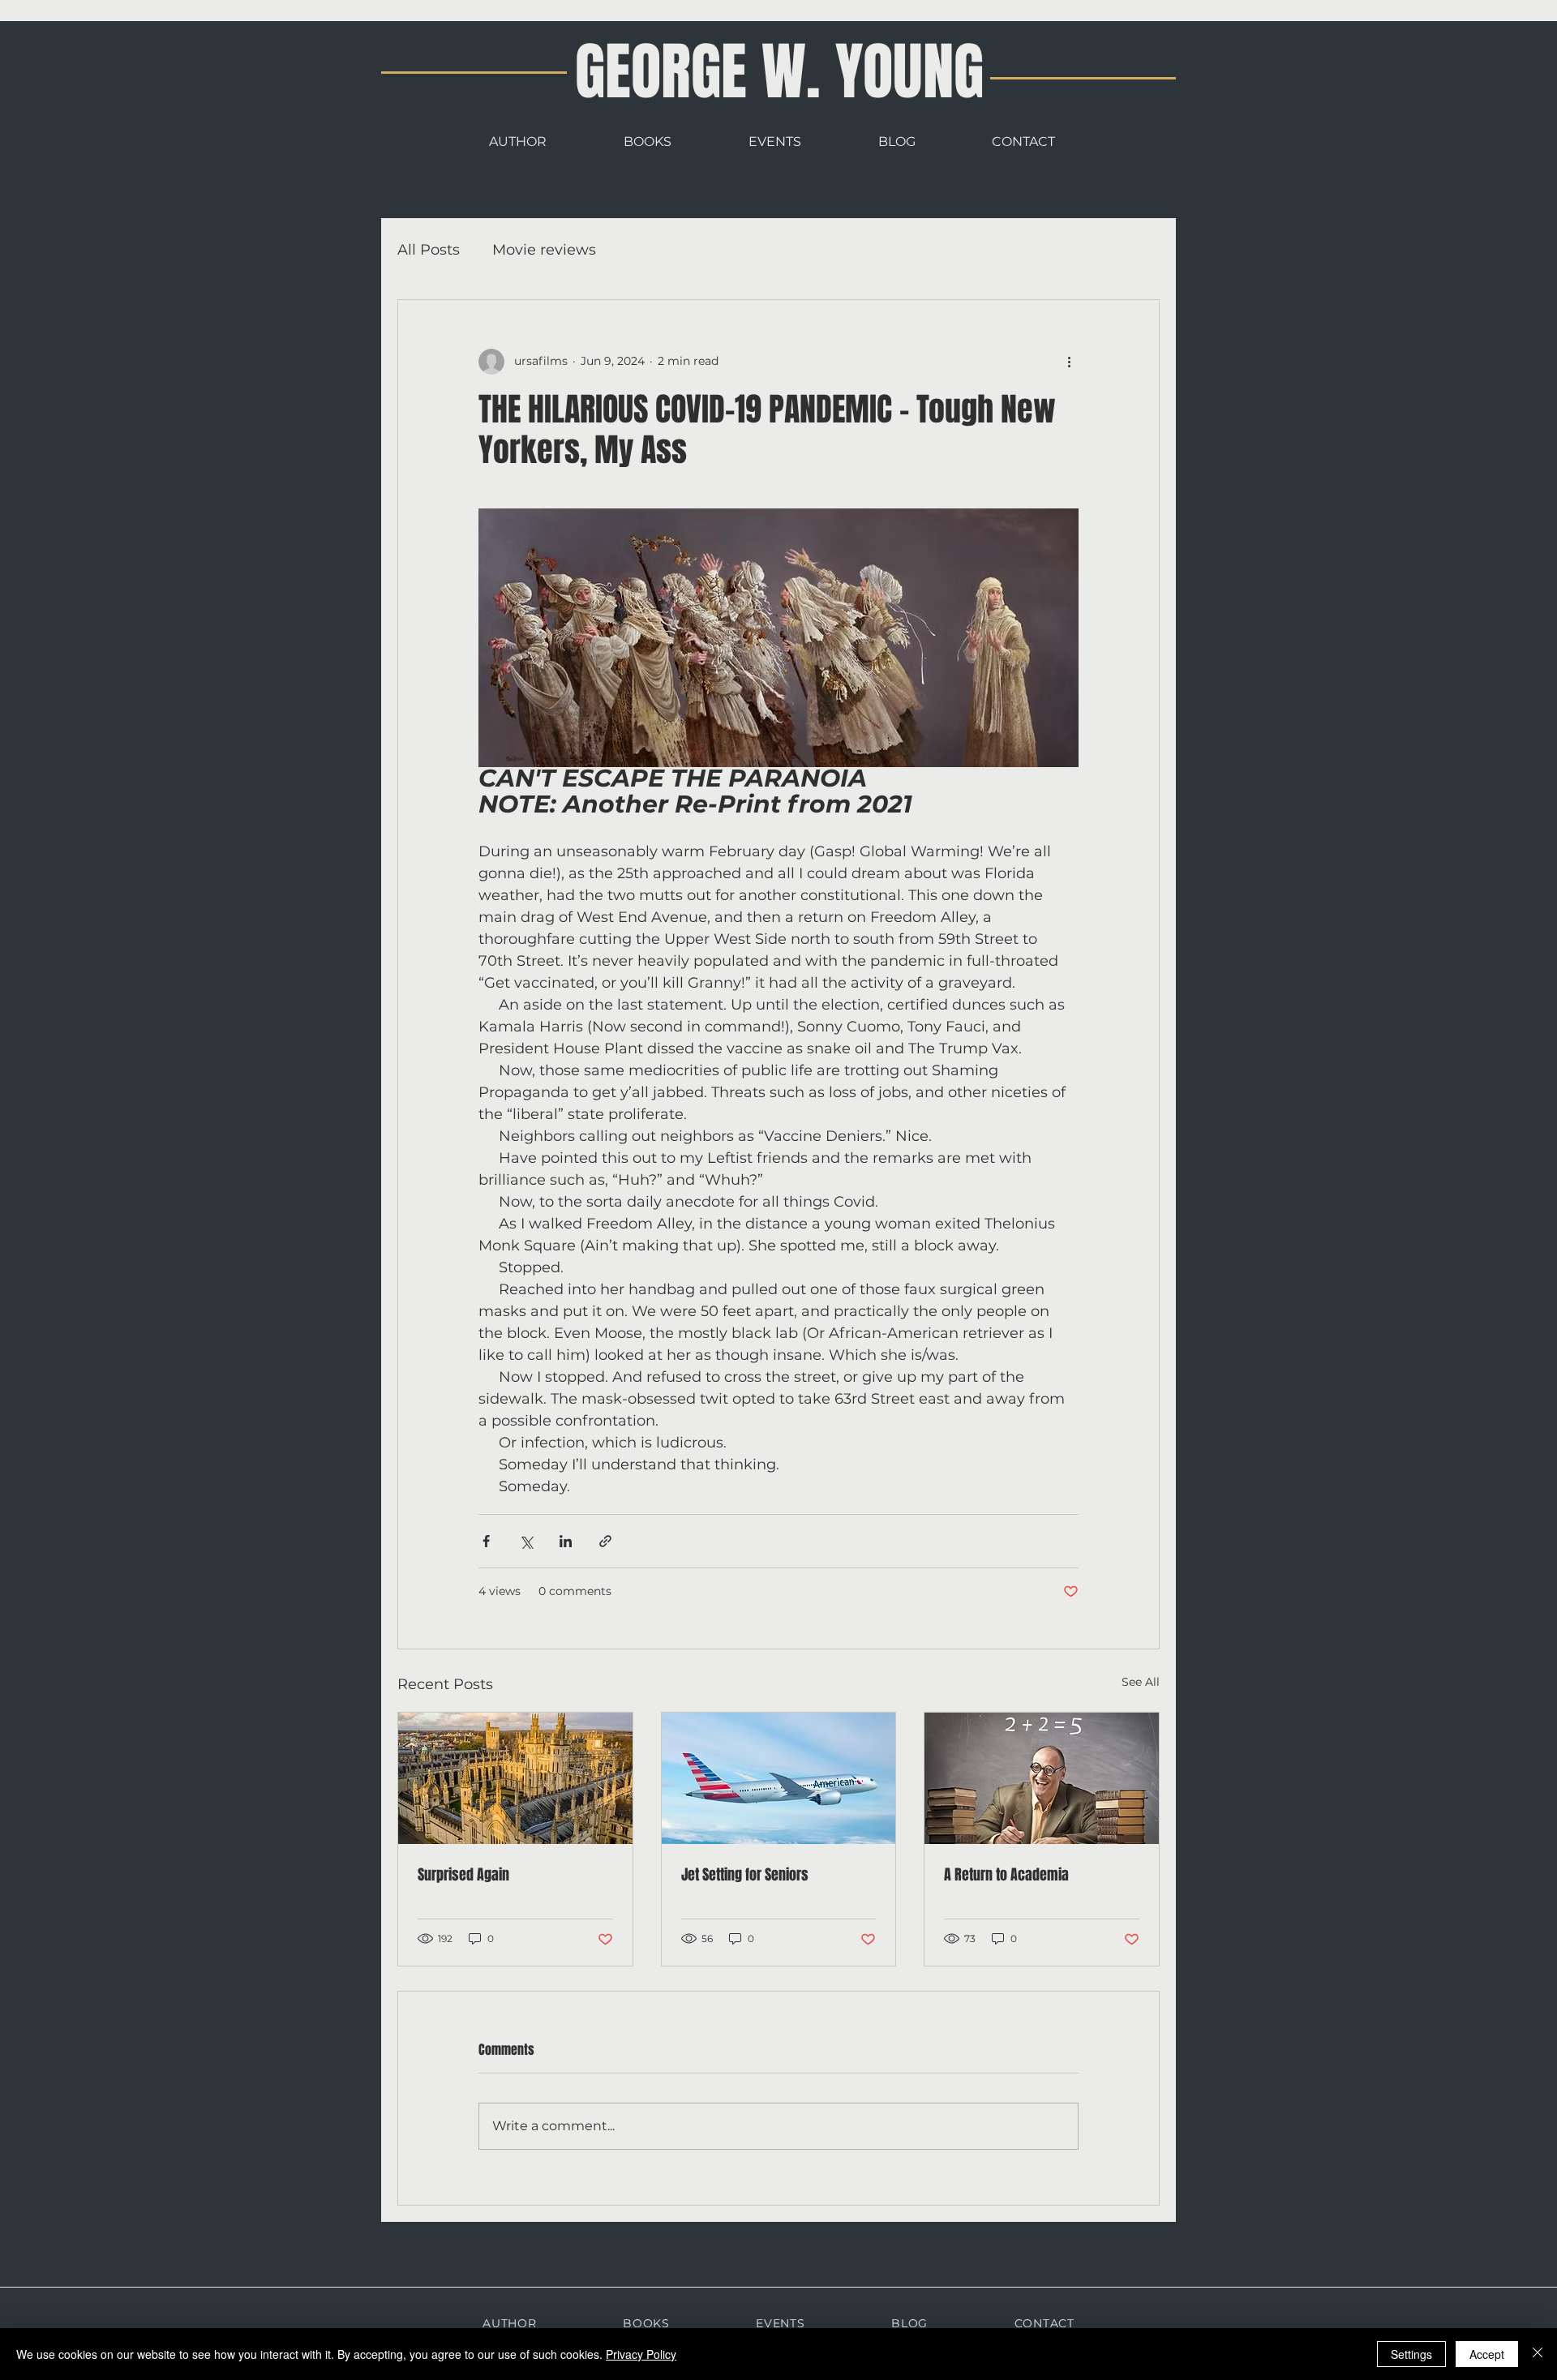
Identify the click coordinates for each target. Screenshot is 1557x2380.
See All (1141, 1682)
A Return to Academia (1006, 1875)
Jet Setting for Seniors (745, 1875)
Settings (1411, 2354)
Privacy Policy (641, 2354)
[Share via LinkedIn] (566, 1541)
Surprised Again (463, 1875)
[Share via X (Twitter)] (526, 1541)
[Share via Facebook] (486, 1541)
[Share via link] (605, 1541)
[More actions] (1069, 362)
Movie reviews (544, 250)
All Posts (429, 250)
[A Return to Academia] (1042, 1778)
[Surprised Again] (515, 1778)
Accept (1487, 2354)
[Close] (1538, 2354)
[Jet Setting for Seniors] (779, 1778)
